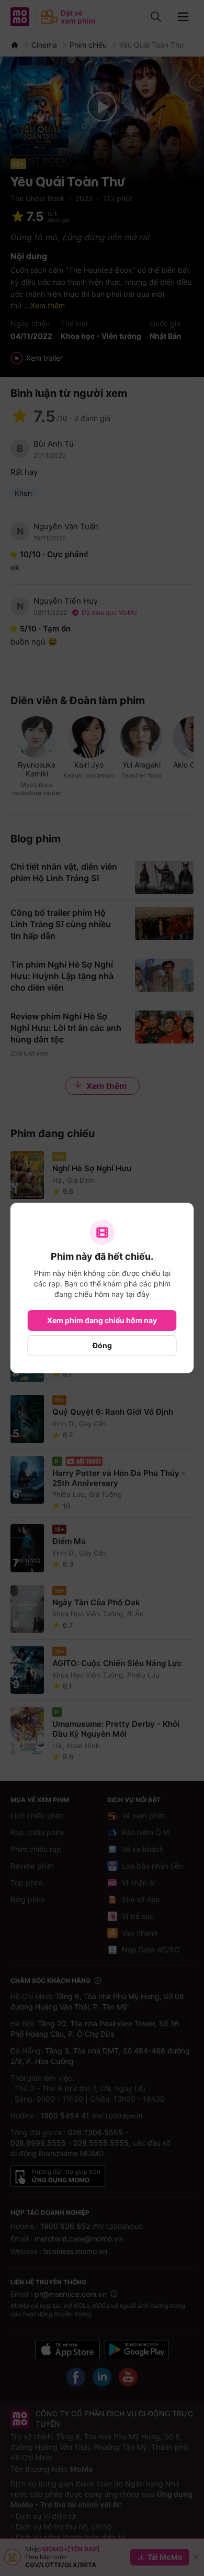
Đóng (102, 1345)
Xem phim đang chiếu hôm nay (102, 1320)
